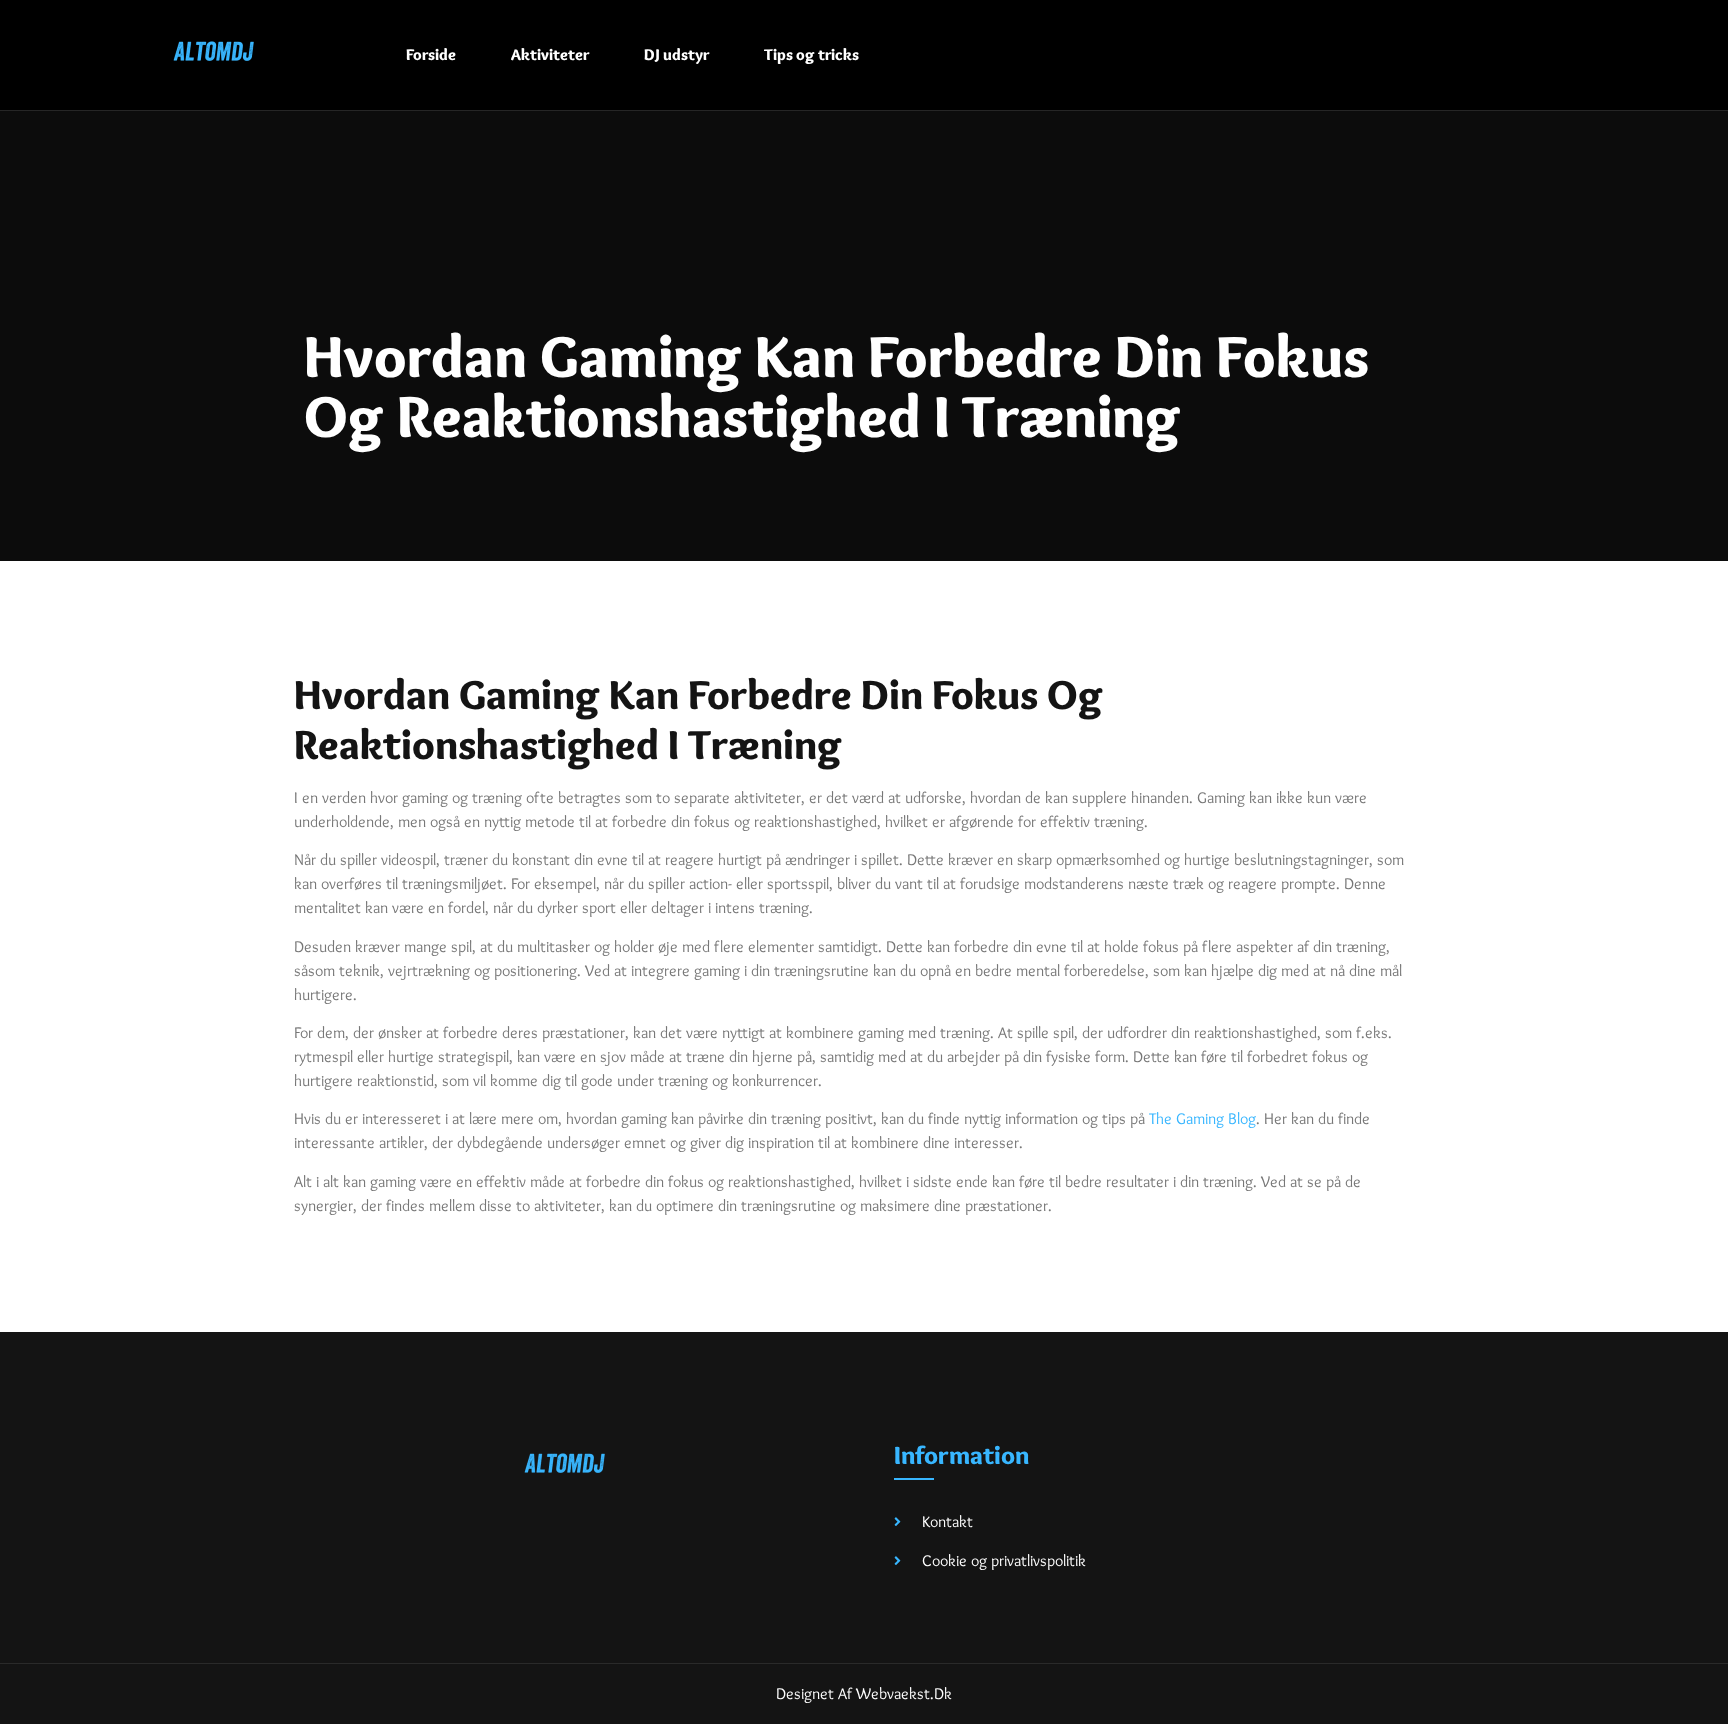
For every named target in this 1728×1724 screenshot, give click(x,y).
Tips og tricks (811, 54)
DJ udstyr (676, 54)
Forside (431, 54)
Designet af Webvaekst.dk (864, 1693)
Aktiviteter (550, 54)
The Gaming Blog (1202, 1118)
